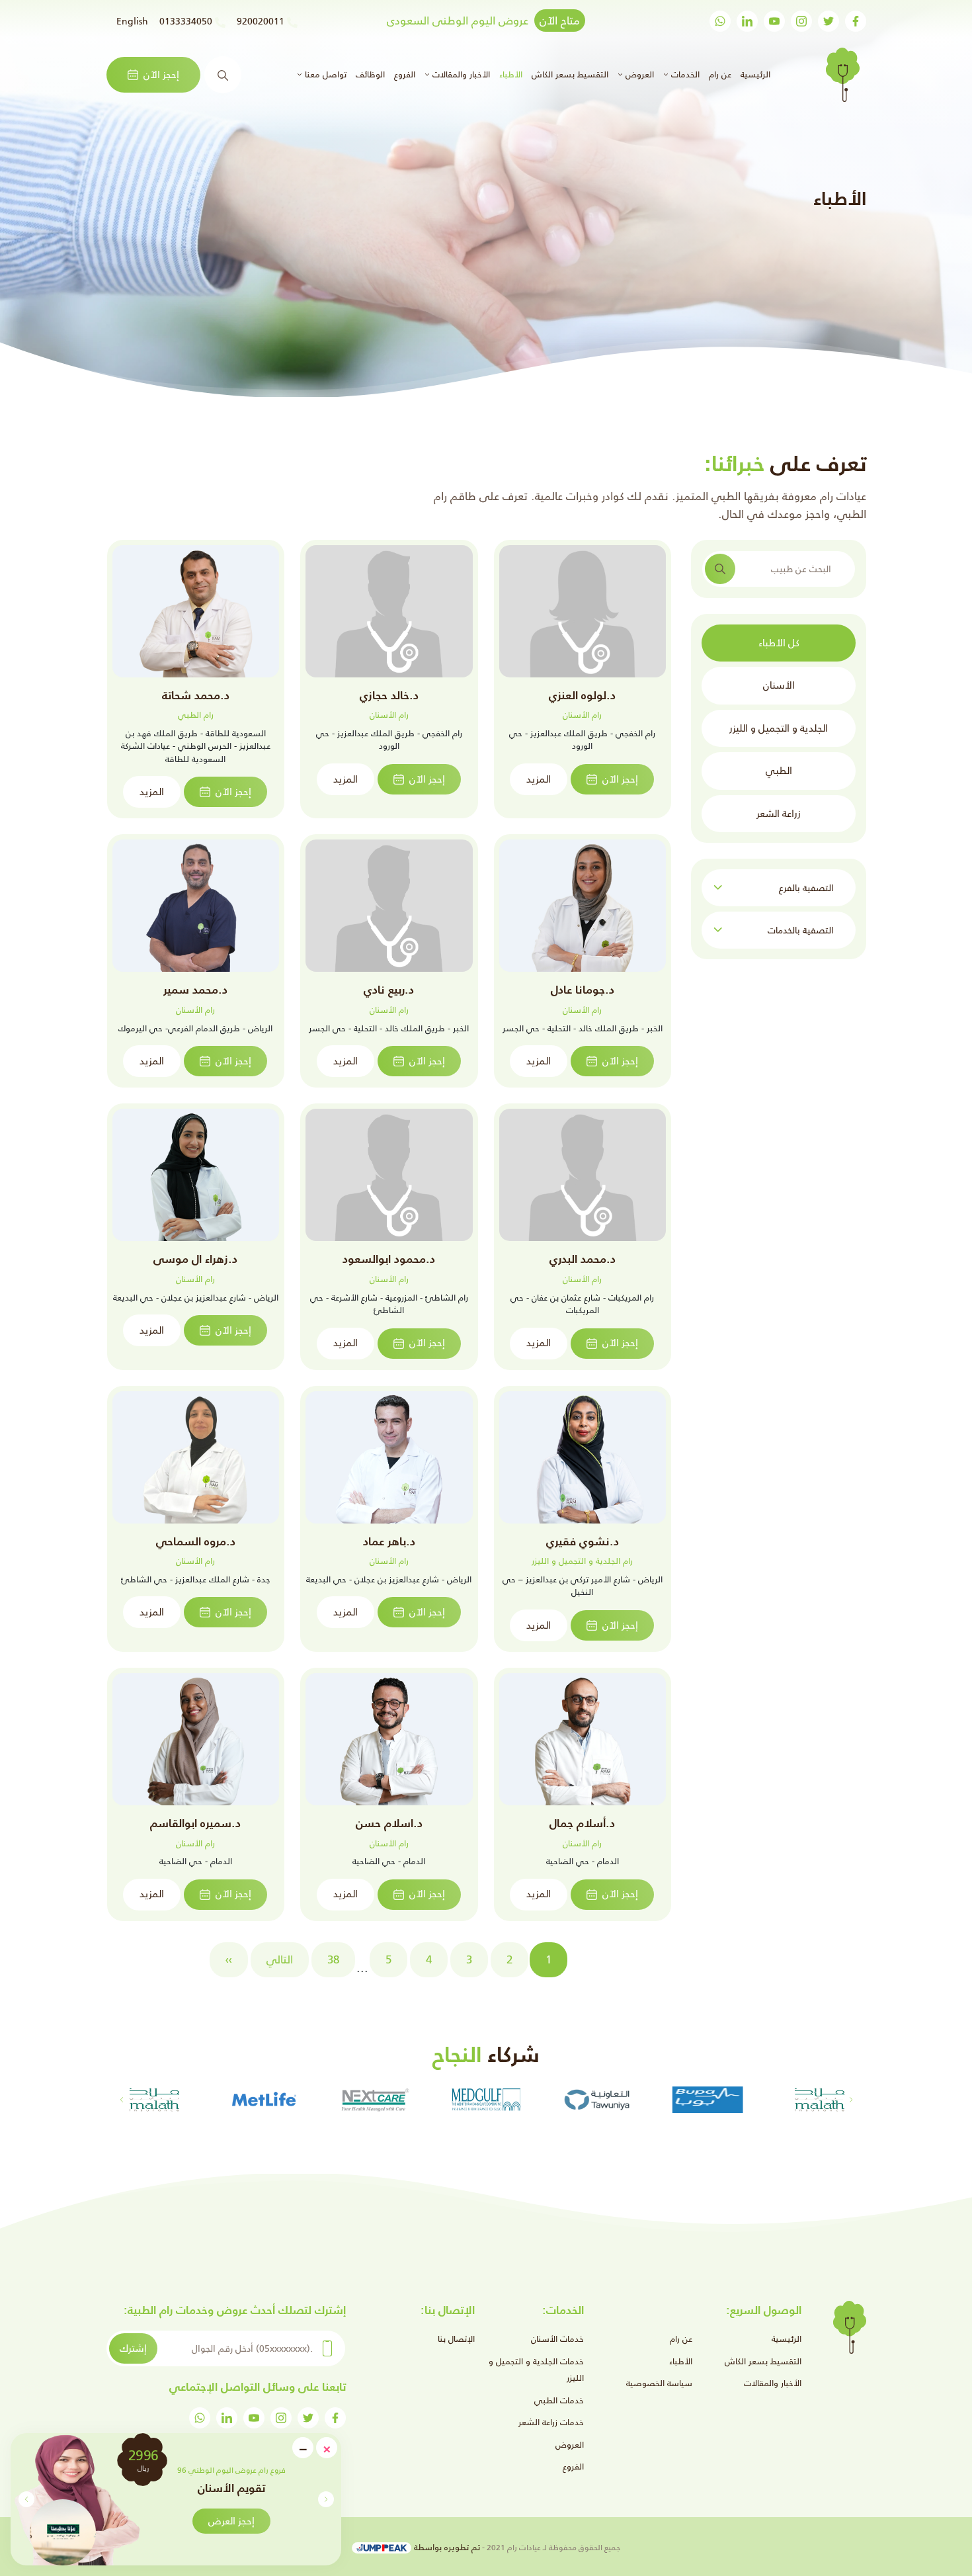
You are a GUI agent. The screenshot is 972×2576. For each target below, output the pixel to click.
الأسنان (779, 685)
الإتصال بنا (456, 2339)
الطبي (779, 770)
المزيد (539, 779)
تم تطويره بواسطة (446, 2547)
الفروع (405, 74)
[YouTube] (774, 21)
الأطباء (511, 74)
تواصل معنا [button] (324, 74)
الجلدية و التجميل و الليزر (779, 728)
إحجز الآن (161, 74)
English (132, 21)
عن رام (720, 74)
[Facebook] (856, 21)
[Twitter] (829, 21)
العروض (570, 2445)
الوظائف (370, 74)
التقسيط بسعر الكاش (570, 74)
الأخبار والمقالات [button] (460, 74)
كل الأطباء (779, 643)
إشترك (133, 2348)
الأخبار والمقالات (773, 2383)
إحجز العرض (231, 2521)
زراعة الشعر (779, 813)
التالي (280, 1959)
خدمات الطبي (559, 2400)
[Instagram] (801, 21)
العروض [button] (638, 74)
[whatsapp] (720, 21)
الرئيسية (754, 74)
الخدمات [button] (684, 74)
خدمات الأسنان (557, 2339)
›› (229, 1959)
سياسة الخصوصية (659, 2383)
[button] (26, 2499)
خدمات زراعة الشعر (551, 2422)
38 (333, 1959)
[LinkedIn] (747, 21)
